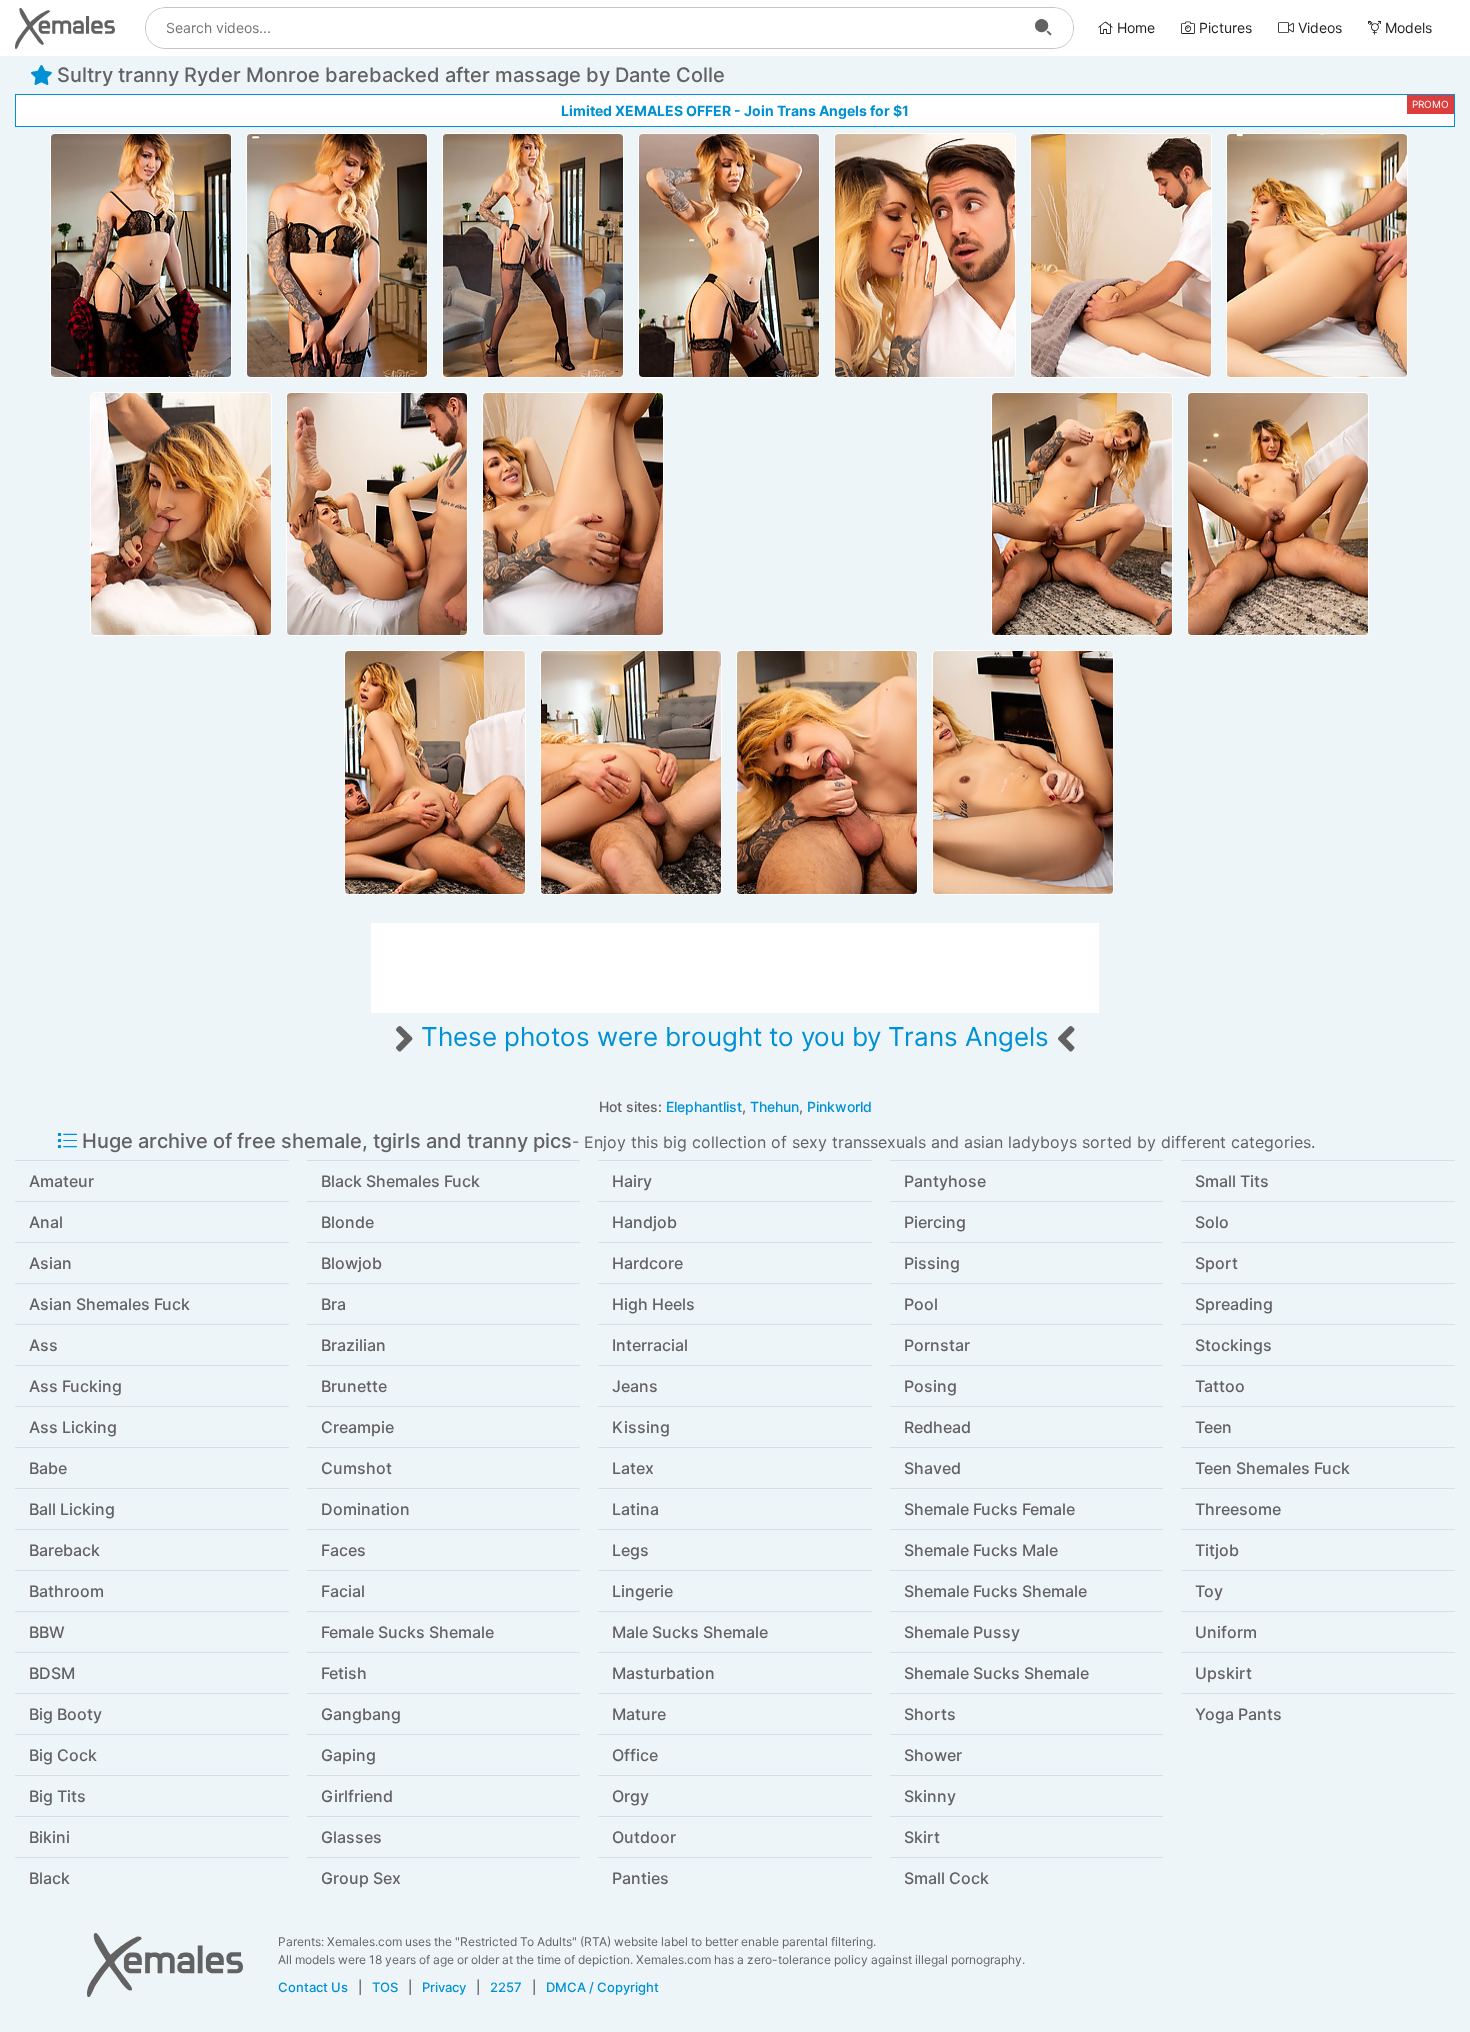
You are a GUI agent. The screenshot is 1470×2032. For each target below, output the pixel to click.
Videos (1318, 27)
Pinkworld (839, 1106)
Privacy (444, 1987)
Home (1134, 27)
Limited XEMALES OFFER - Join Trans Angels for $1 (735, 110)
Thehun (774, 1106)
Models (1406, 27)
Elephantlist (704, 1106)
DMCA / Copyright (602, 1987)
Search (1043, 28)
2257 (506, 1987)
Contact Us (313, 1987)
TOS (385, 1987)
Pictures (1223, 27)
